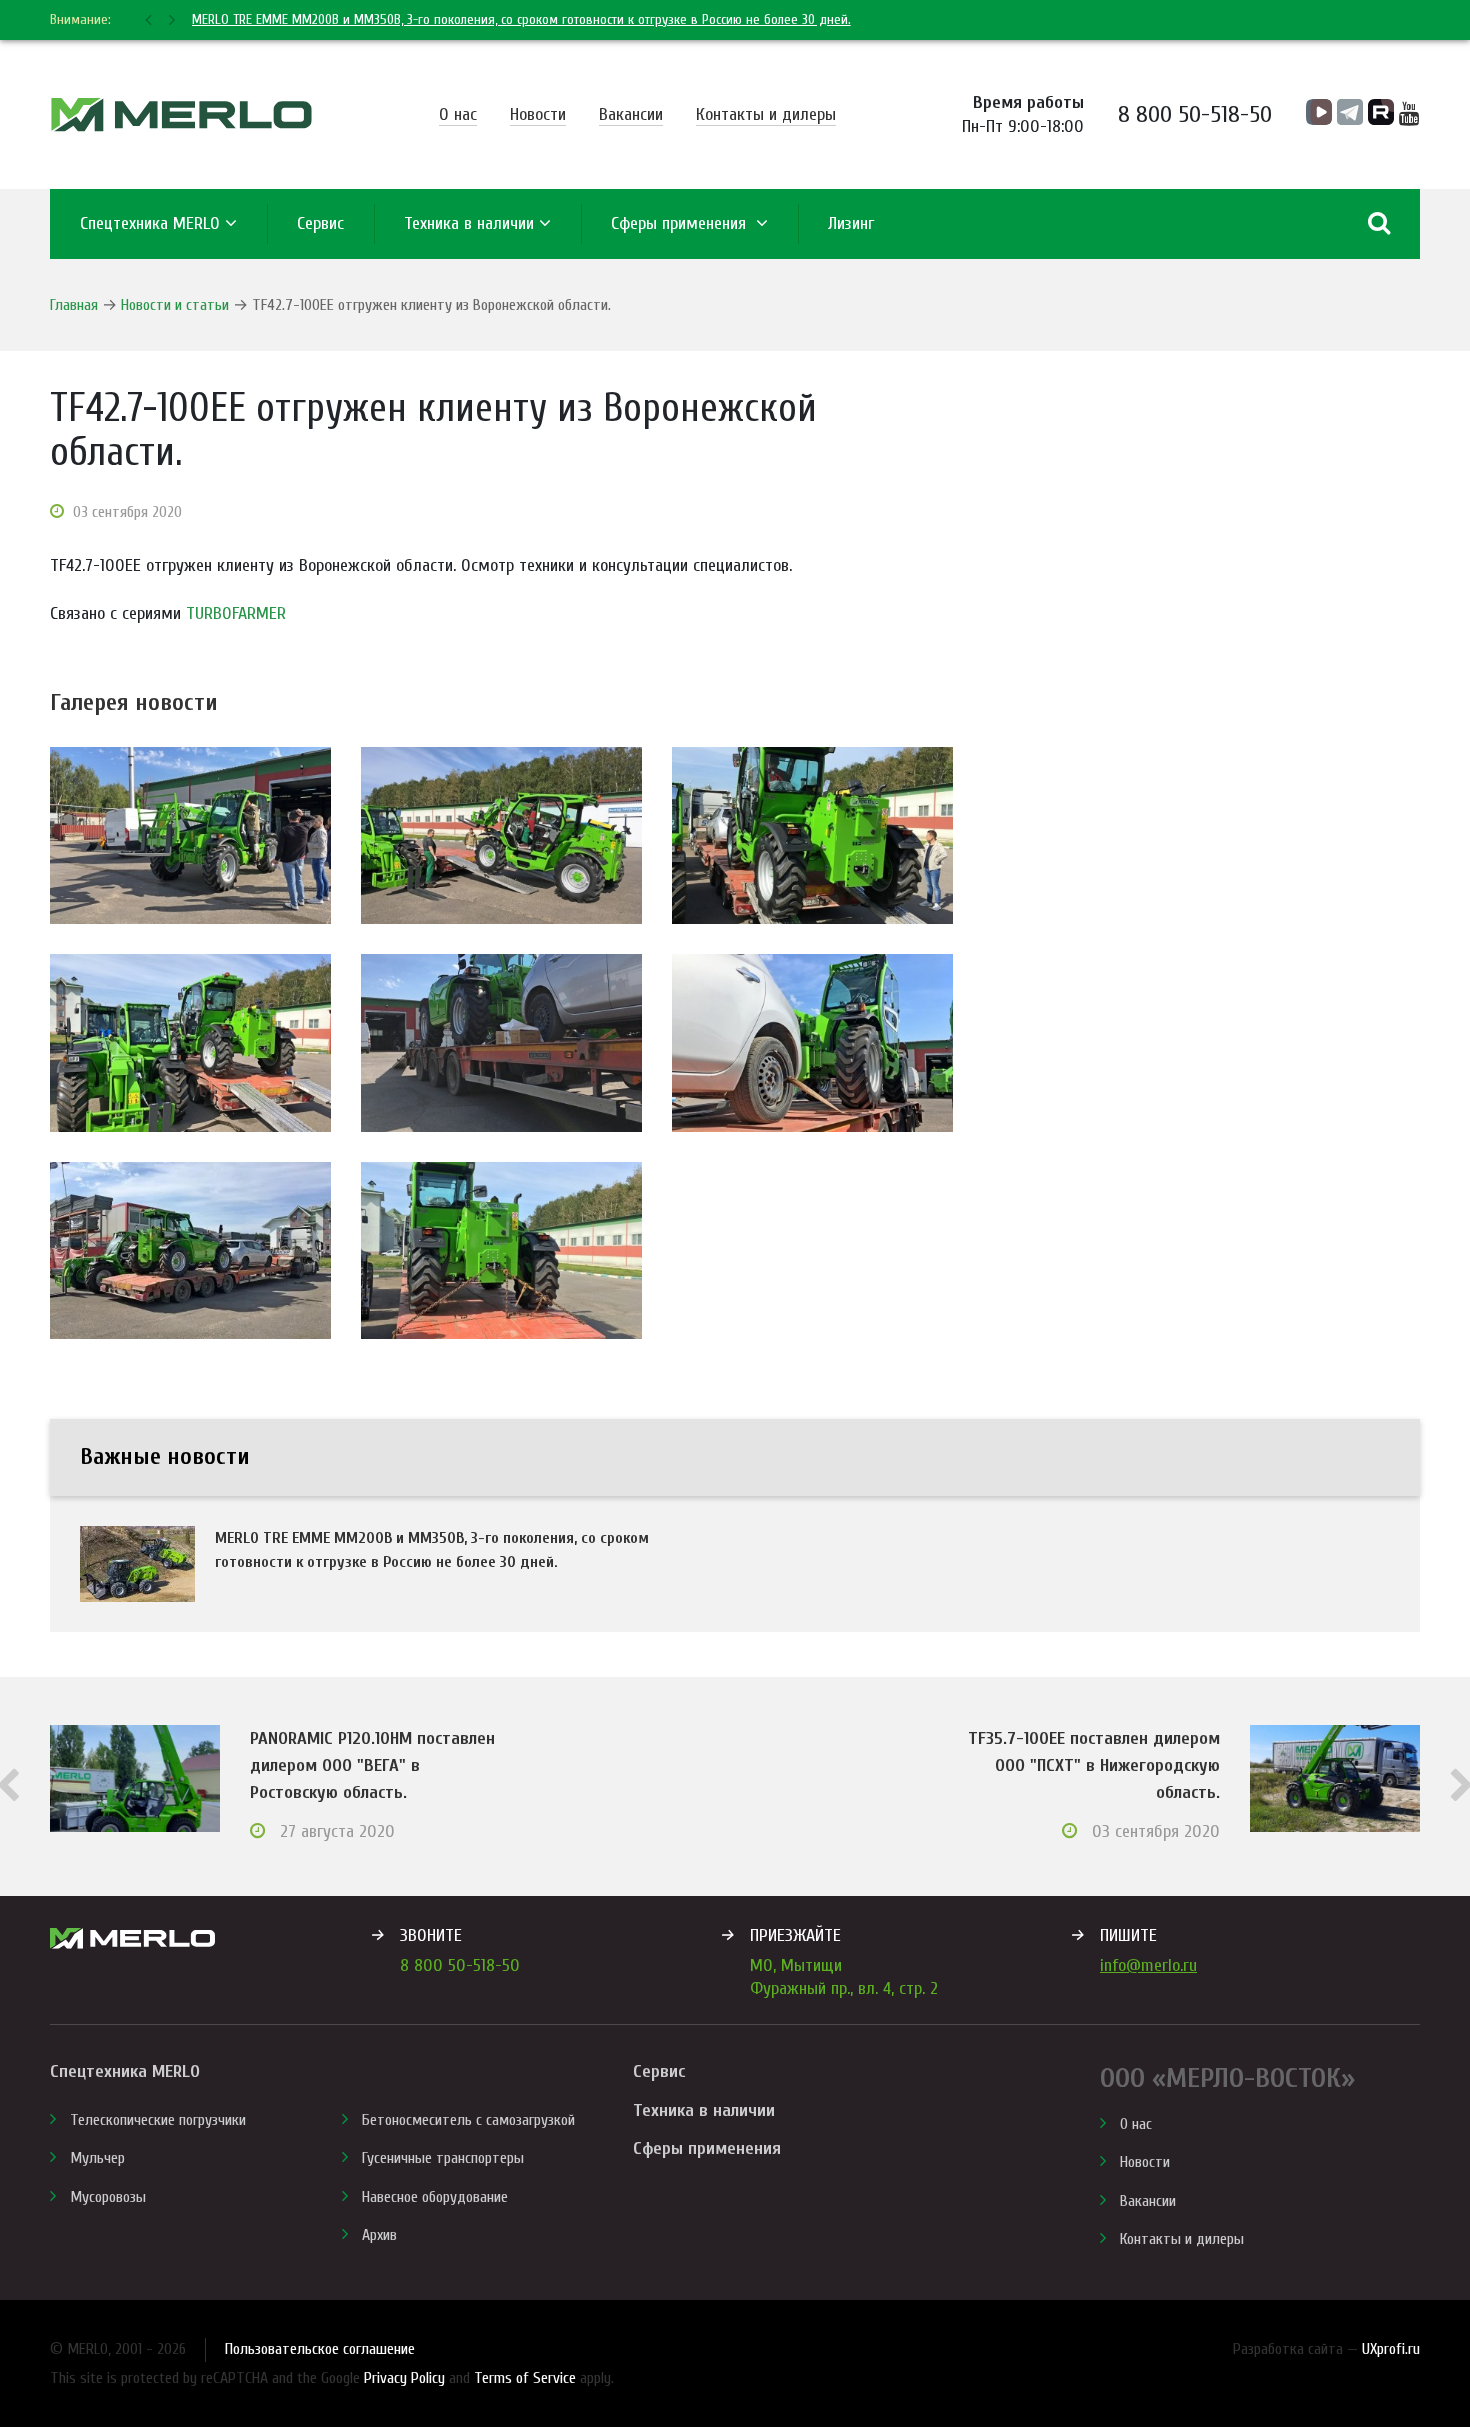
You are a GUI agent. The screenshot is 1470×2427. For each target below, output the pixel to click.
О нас (458, 114)
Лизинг (851, 223)
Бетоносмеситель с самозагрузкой (468, 2120)
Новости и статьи (175, 305)
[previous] (150, 20)
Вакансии (631, 114)
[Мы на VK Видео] (1319, 112)
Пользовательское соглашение (320, 2349)
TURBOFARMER (236, 613)
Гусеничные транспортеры (443, 2158)
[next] (170, 20)
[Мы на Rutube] (1381, 112)
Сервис (659, 2071)
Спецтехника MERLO (150, 223)
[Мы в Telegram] (1350, 112)
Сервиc (320, 223)
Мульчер (97, 2158)
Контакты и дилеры (766, 114)
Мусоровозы (108, 2197)
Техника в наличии (469, 223)
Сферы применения (681, 223)
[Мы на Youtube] (1409, 114)
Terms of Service (525, 2378)
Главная (74, 305)
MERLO (181, 114)
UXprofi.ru (1391, 2349)
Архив (379, 2235)
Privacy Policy (404, 2378)
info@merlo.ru (1148, 1965)
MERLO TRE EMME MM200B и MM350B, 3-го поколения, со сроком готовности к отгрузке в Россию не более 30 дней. (521, 19)
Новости (538, 114)
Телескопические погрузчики (158, 2120)
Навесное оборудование (435, 2197)
